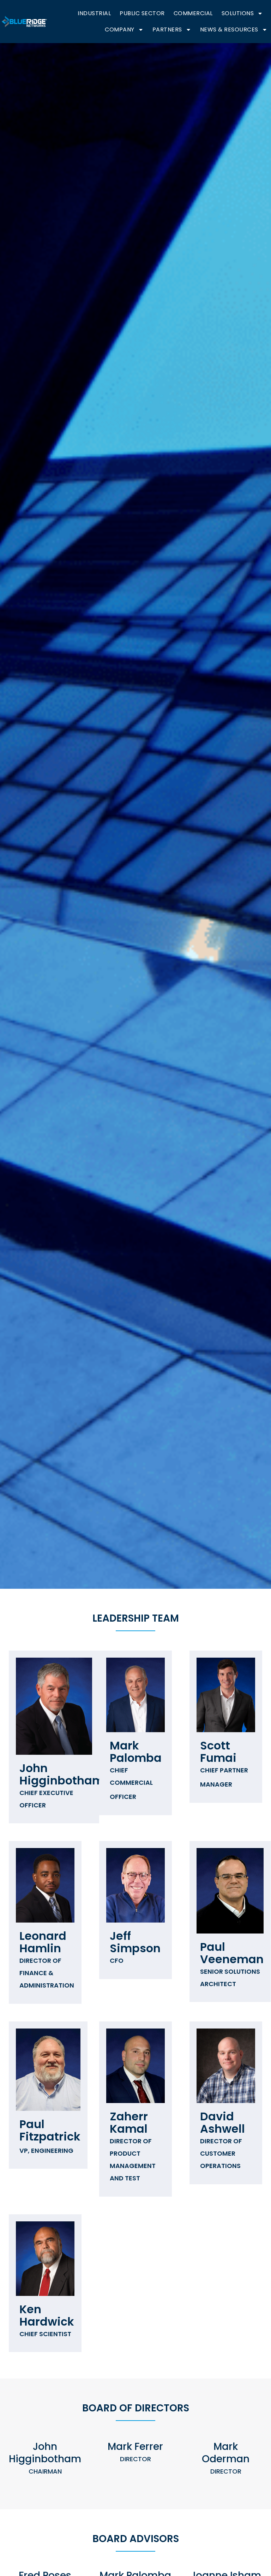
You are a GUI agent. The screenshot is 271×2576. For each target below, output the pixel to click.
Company (120, 29)
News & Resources (229, 29)
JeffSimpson (135, 1946)
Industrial (94, 13)
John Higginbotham (45, 2458)
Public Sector (142, 13)
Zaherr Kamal (133, 2145)
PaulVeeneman (232, 1964)
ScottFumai (224, 1763)
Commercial (193, 13)
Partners (167, 29)
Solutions (238, 13)
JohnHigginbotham (62, 1785)
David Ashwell (222, 2139)
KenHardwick (47, 2320)
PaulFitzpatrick (50, 2136)
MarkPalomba (136, 1769)
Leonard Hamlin (47, 1959)
